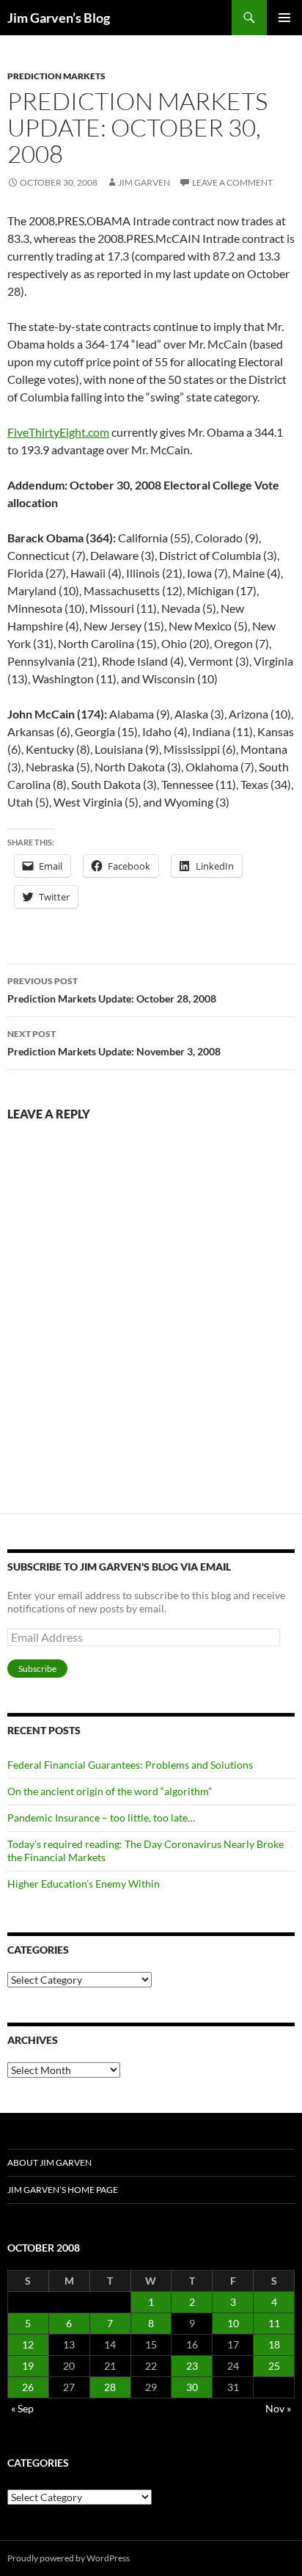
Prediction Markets (56, 76)
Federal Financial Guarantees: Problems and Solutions (130, 1765)
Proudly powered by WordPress (69, 2558)
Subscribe (37, 1669)
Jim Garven (144, 182)
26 (28, 2387)
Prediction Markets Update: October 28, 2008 (112, 990)
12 (28, 2344)
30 (192, 2387)
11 (274, 2323)
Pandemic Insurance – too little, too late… (101, 1818)
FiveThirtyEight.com (58, 432)
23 (192, 2366)
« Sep (22, 2408)
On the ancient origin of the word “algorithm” (110, 1791)
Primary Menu (284, 18)
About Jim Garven (49, 2162)
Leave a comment (232, 182)
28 (110, 2387)
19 (28, 2366)
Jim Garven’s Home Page (63, 2190)
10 (233, 2323)
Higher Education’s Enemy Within (84, 1884)
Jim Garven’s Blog (59, 18)
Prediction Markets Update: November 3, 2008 (114, 1043)
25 (274, 2366)
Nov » (278, 2408)
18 (274, 2344)
